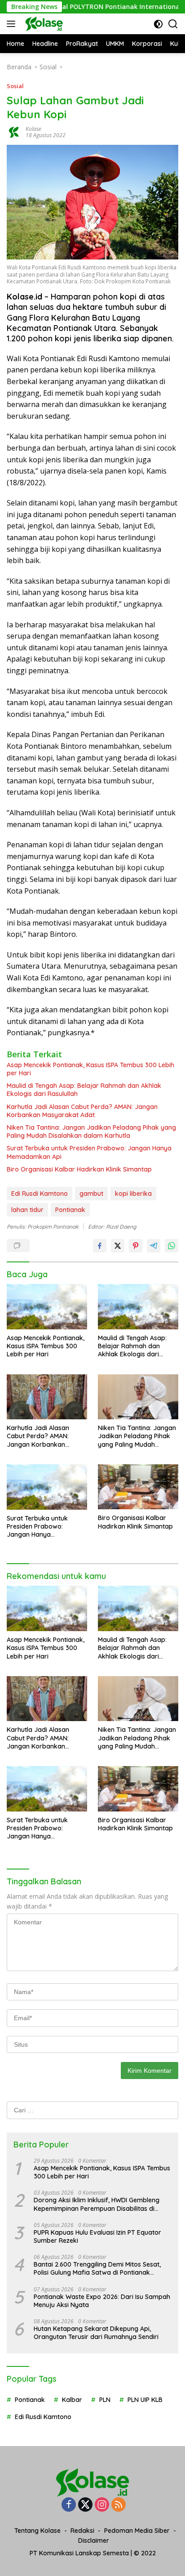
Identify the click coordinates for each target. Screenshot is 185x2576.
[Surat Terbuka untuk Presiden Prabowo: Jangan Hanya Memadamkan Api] (47, 1487)
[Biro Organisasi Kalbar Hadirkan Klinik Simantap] (138, 1487)
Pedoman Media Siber (137, 2531)
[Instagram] (102, 2505)
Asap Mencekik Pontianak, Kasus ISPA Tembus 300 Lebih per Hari (90, 1069)
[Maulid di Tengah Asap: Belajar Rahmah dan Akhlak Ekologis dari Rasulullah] (138, 1307)
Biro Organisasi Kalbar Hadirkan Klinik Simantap (79, 1169)
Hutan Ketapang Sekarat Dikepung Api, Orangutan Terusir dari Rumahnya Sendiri (96, 2333)
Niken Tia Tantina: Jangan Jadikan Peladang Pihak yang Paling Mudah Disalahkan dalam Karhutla (91, 1131)
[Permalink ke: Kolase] (14, 132)
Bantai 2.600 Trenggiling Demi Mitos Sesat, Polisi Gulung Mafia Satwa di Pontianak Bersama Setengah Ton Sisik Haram (97, 2268)
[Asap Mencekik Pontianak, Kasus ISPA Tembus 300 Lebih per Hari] (47, 1307)
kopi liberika (133, 1194)
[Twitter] (85, 2505)
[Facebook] (69, 2505)
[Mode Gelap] (158, 24)
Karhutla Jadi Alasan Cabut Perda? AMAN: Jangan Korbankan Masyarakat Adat (82, 1111)
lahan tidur (27, 1210)
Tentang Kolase (37, 2531)
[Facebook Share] (100, 1246)
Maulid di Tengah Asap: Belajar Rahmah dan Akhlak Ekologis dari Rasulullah (84, 1090)
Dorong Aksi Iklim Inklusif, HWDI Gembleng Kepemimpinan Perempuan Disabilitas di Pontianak (97, 2204)
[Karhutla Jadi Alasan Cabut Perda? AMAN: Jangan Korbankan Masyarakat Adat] (47, 1397)
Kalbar (72, 2400)
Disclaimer (94, 2540)
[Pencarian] (173, 24)
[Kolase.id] (43, 24)
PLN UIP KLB (145, 2400)
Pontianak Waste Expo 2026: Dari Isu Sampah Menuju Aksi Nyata (102, 2301)
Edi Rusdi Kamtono (40, 1194)
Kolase (33, 129)
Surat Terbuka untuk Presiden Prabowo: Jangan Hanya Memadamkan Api (89, 1152)
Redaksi (82, 2531)
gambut (91, 1194)
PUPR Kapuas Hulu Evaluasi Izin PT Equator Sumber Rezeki (97, 2236)
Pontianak (70, 1210)
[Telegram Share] (154, 1246)
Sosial (15, 86)
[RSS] (119, 2505)
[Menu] (13, 24)
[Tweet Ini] (118, 1246)
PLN (105, 2400)
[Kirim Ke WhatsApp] (172, 1246)
